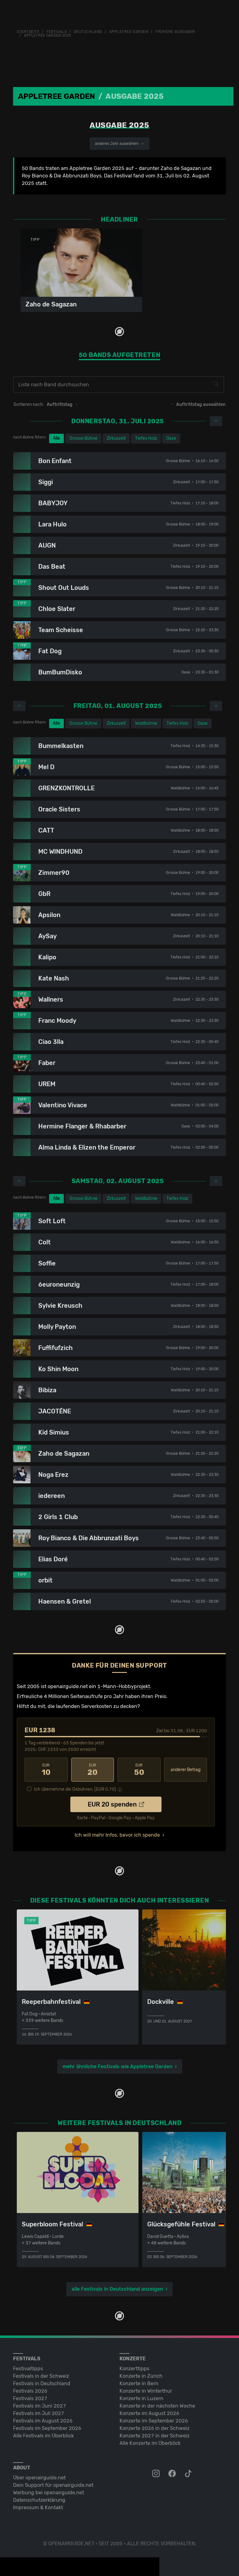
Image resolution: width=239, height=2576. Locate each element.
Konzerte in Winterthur (146, 2391)
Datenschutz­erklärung (39, 2500)
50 (139, 1770)
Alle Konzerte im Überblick (150, 2443)
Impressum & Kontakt (38, 2507)
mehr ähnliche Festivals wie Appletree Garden (117, 2066)
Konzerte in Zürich (141, 2376)
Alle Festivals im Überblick (43, 2436)
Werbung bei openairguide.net (49, 2493)
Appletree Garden (129, 32)
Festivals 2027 (30, 2398)
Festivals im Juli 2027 (39, 2413)
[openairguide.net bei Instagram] (157, 2474)
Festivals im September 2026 (47, 2428)
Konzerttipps (134, 2369)
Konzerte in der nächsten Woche (157, 2406)
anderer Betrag (185, 1770)
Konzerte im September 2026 (154, 2421)
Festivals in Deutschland (42, 2383)
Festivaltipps (28, 2369)
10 (46, 1770)
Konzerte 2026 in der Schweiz (155, 2428)
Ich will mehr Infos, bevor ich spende (117, 1835)
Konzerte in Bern (139, 2383)
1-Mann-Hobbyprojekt (124, 1686)
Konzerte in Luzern (141, 2398)
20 (92, 1770)
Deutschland (88, 32)
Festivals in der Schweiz (41, 2376)
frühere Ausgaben (175, 32)
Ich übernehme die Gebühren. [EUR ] (75, 1789)
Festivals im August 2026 (43, 2421)
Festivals (56, 32)
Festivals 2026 (30, 2391)
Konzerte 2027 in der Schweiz (155, 2436)
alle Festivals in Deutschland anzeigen (117, 2289)
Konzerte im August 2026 (149, 2413)
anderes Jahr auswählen (117, 144)
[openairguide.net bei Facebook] (173, 2474)
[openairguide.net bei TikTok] (189, 2474)
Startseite (28, 32)
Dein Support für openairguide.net (53, 2485)
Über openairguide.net (39, 2478)
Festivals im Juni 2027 (40, 2406)
